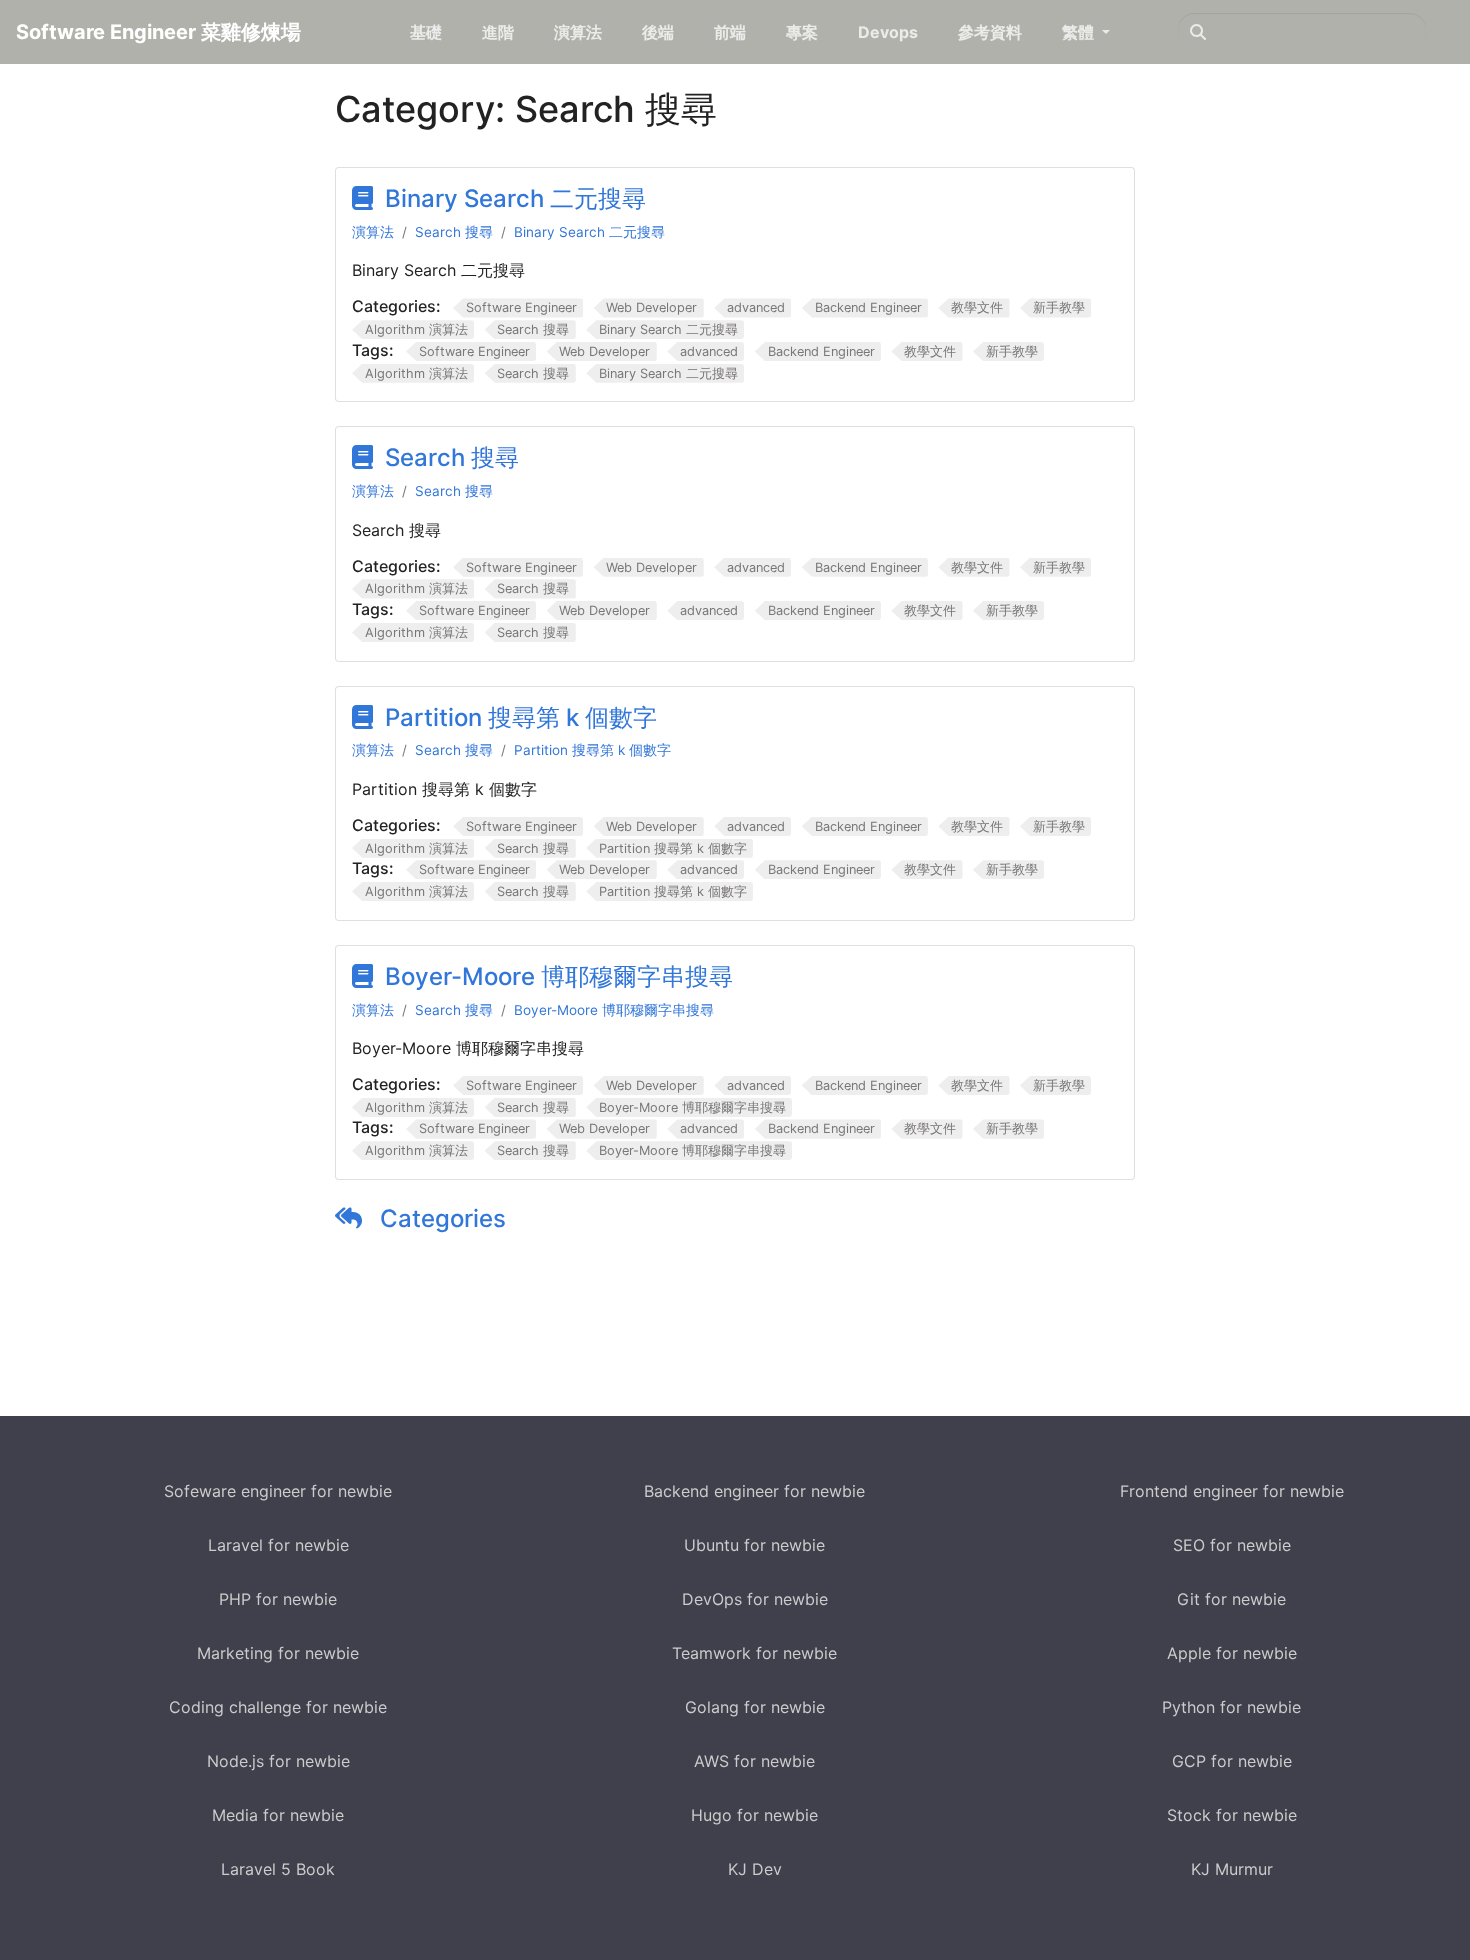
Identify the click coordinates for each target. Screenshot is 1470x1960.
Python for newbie (1231, 1707)
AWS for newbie (754, 1761)
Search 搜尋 (454, 232)
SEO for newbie (1232, 1545)
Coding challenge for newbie (278, 1707)
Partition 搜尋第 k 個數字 (521, 717)
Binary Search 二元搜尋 (515, 198)
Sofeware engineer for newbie (278, 1491)
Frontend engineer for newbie (1232, 1491)
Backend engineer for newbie (754, 1491)
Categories (440, 1218)
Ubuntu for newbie (754, 1545)
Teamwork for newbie (754, 1653)
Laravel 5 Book (278, 1869)
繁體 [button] (1080, 32)
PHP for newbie (278, 1599)
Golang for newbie (755, 1707)
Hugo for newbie (754, 1815)
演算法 (373, 232)
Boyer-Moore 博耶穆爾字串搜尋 (559, 976)
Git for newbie (1231, 1599)
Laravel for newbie (278, 1545)
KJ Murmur (1232, 1869)
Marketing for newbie (278, 1653)
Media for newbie (278, 1815)
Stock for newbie (1232, 1815)
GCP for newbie (1232, 1761)
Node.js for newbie (278, 1761)
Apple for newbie (1232, 1653)
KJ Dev (755, 1869)
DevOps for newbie (755, 1599)
